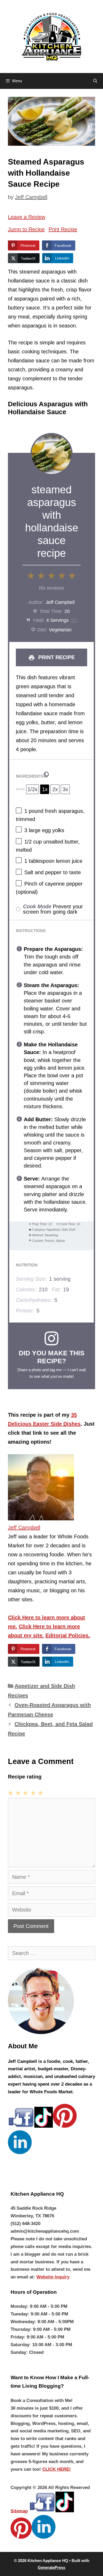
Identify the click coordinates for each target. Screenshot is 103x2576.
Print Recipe (63, 229)
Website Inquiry (53, 2277)
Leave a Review (27, 217)
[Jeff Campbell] (41, 1519)
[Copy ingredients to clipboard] (46, 774)
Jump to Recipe (26, 229)
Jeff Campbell (24, 1528)
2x (55, 789)
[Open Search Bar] (95, 81)
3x (65, 789)
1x (45, 789)
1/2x (32, 789)
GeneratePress (51, 2567)
